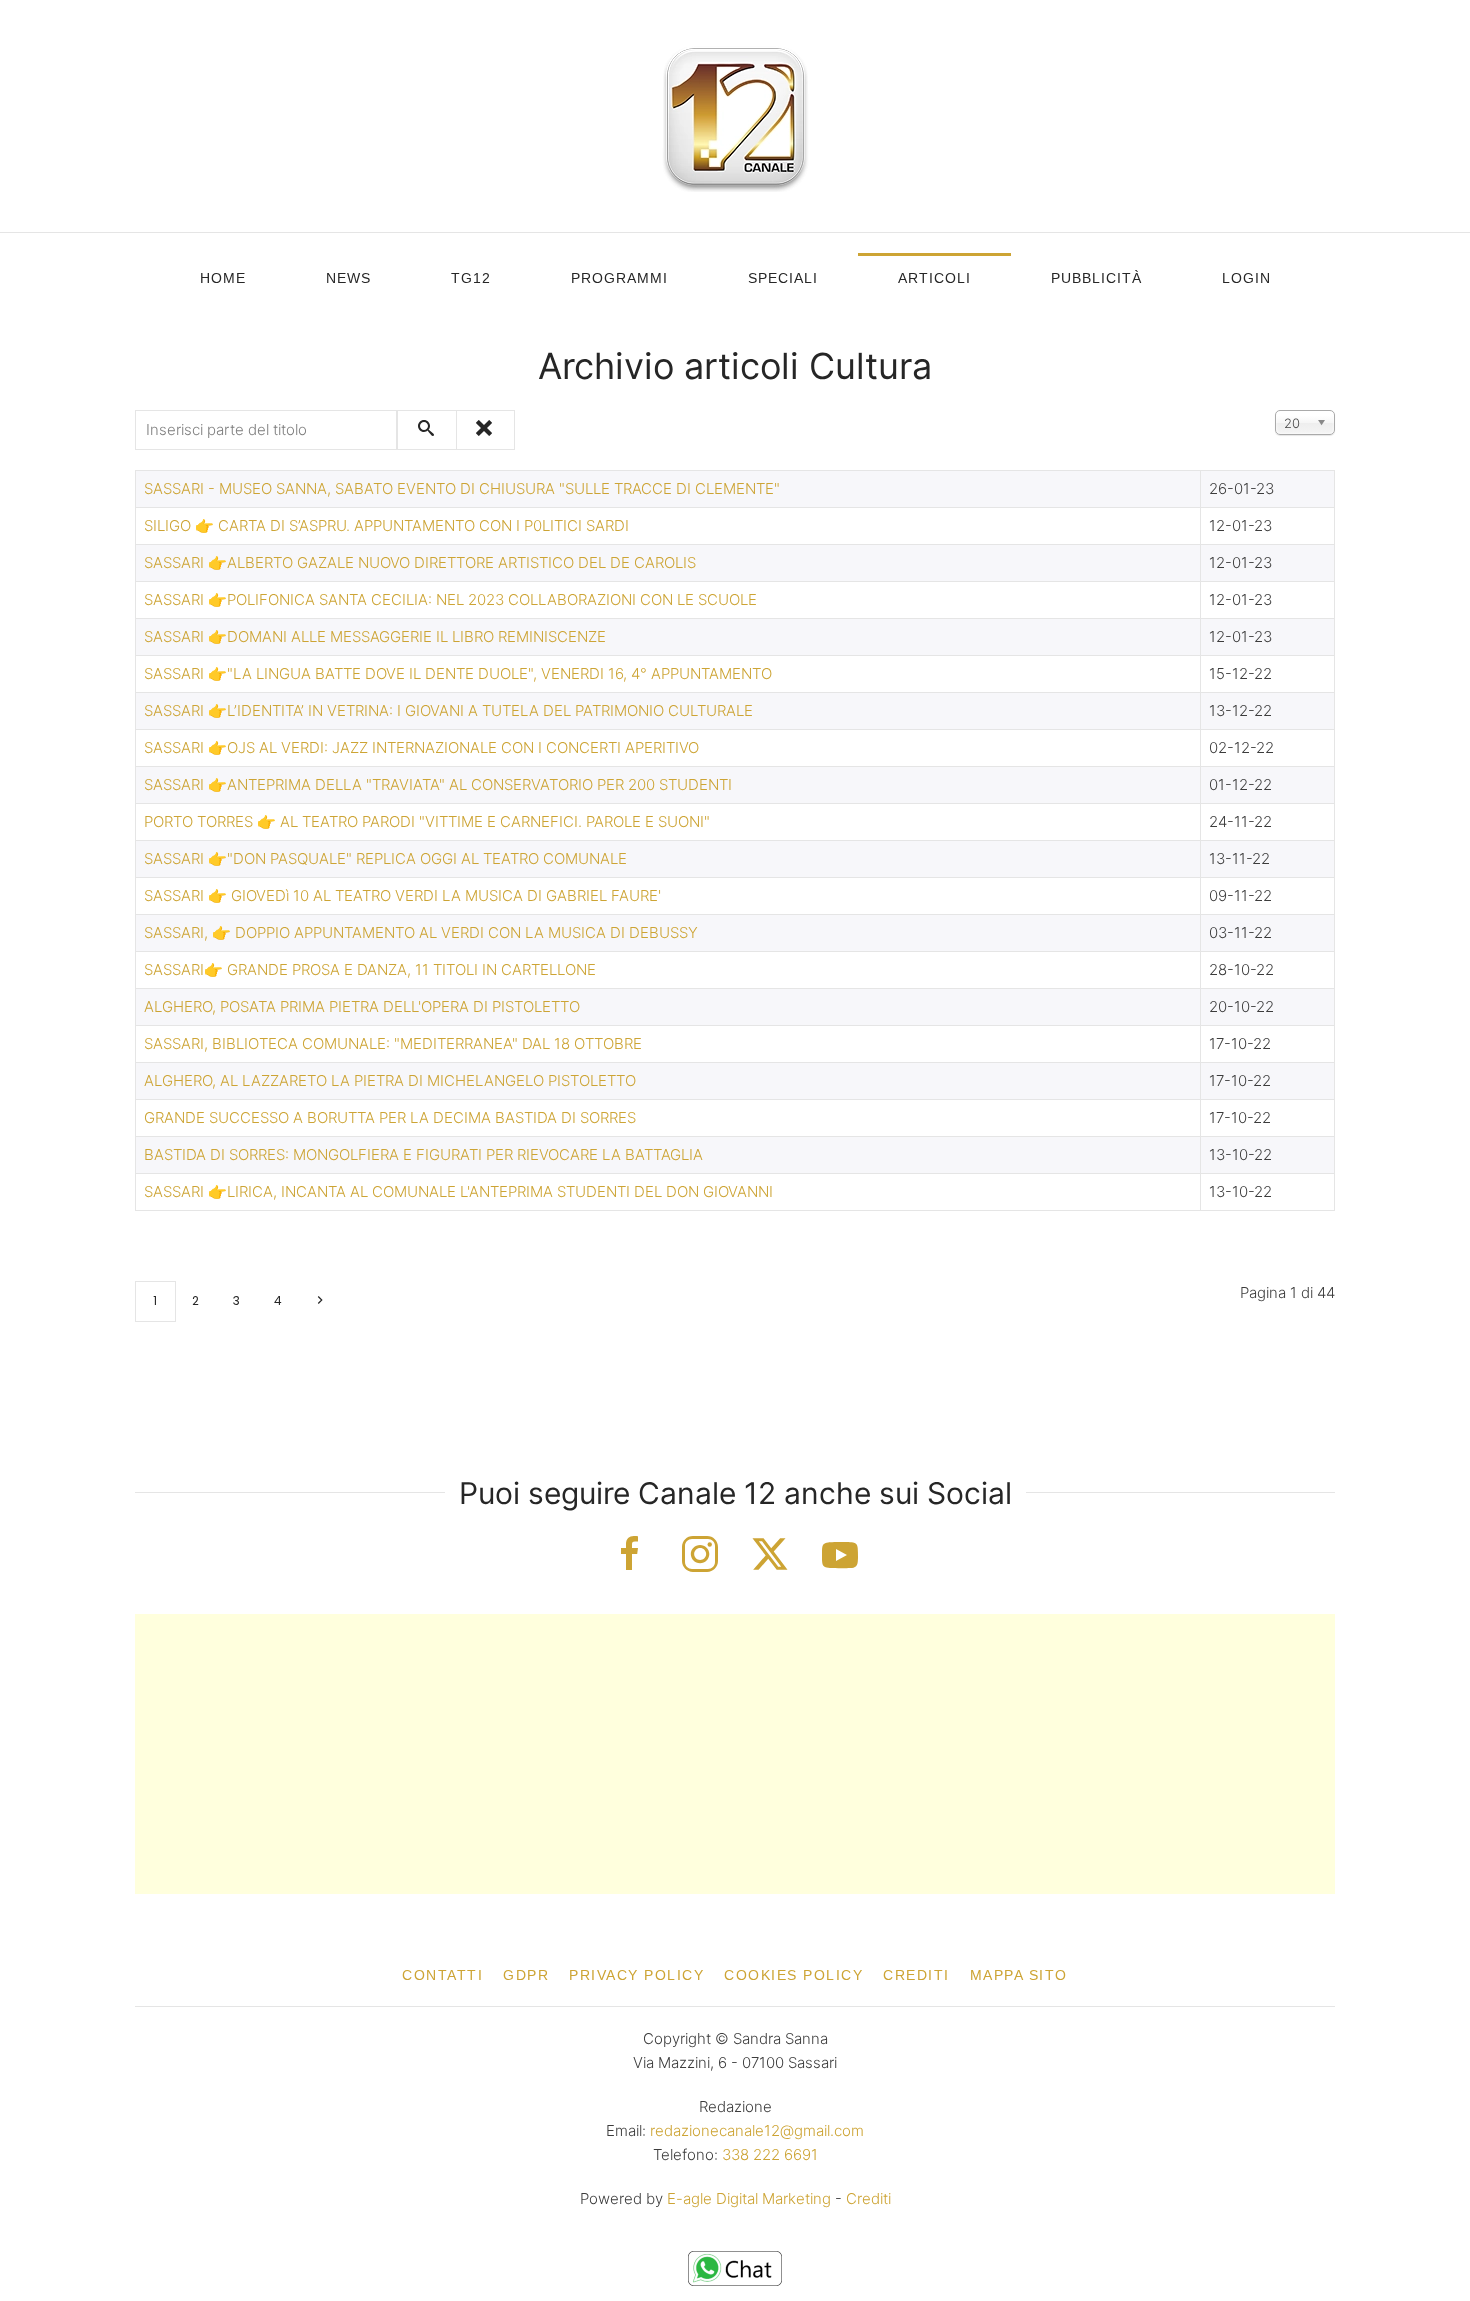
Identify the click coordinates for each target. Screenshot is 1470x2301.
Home (223, 278)
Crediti (916, 1975)
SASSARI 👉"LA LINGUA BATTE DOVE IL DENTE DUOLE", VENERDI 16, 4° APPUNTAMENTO (458, 673)
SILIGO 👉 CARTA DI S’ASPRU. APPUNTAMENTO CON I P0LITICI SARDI (386, 525)
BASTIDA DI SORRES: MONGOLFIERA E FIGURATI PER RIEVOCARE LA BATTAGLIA (423, 1154)
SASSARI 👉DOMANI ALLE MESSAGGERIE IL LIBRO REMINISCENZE (375, 636)
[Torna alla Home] (735, 116)
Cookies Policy (793, 1975)
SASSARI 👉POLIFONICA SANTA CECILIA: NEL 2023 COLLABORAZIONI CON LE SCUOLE (450, 599)
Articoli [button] (934, 278)
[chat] (735, 2267)
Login (1246, 278)
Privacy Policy (636, 1975)
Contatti (442, 1975)
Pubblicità (1096, 278)
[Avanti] (319, 1301)
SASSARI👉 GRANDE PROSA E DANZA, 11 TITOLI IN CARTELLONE (370, 969)
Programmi (619, 278)
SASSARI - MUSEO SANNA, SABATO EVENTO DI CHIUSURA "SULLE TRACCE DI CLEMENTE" (462, 488)
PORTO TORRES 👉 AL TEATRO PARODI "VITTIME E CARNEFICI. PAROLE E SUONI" (427, 821)
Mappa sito (1019, 1975)
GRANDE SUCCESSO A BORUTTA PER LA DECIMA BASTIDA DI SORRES (390, 1117)
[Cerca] (427, 430)
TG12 (471, 278)
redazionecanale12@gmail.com (757, 2130)
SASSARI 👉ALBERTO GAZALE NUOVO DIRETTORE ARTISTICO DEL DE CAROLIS (420, 562)
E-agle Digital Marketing (749, 2198)
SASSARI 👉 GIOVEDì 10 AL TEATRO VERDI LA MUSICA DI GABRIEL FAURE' (402, 895)
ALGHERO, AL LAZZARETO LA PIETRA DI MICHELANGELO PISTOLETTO (390, 1080)
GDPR (526, 1975)
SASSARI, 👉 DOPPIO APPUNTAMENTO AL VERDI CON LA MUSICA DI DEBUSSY (421, 932)
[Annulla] (485, 430)
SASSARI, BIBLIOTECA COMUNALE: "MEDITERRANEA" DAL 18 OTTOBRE (393, 1043)
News (348, 278)
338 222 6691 (770, 2154)
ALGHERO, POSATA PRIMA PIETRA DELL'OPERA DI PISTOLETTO (362, 1006)
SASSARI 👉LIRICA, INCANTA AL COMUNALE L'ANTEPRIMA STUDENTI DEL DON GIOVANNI (458, 1191)
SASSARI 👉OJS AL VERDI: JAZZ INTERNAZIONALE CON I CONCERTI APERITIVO (421, 747)
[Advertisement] (735, 1754)
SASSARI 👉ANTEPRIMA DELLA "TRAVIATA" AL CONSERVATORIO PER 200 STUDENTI (438, 784)
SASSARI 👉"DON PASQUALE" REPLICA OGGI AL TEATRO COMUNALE (385, 858)
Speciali (783, 278)
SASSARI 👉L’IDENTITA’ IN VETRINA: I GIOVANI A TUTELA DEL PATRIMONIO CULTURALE (448, 710)
